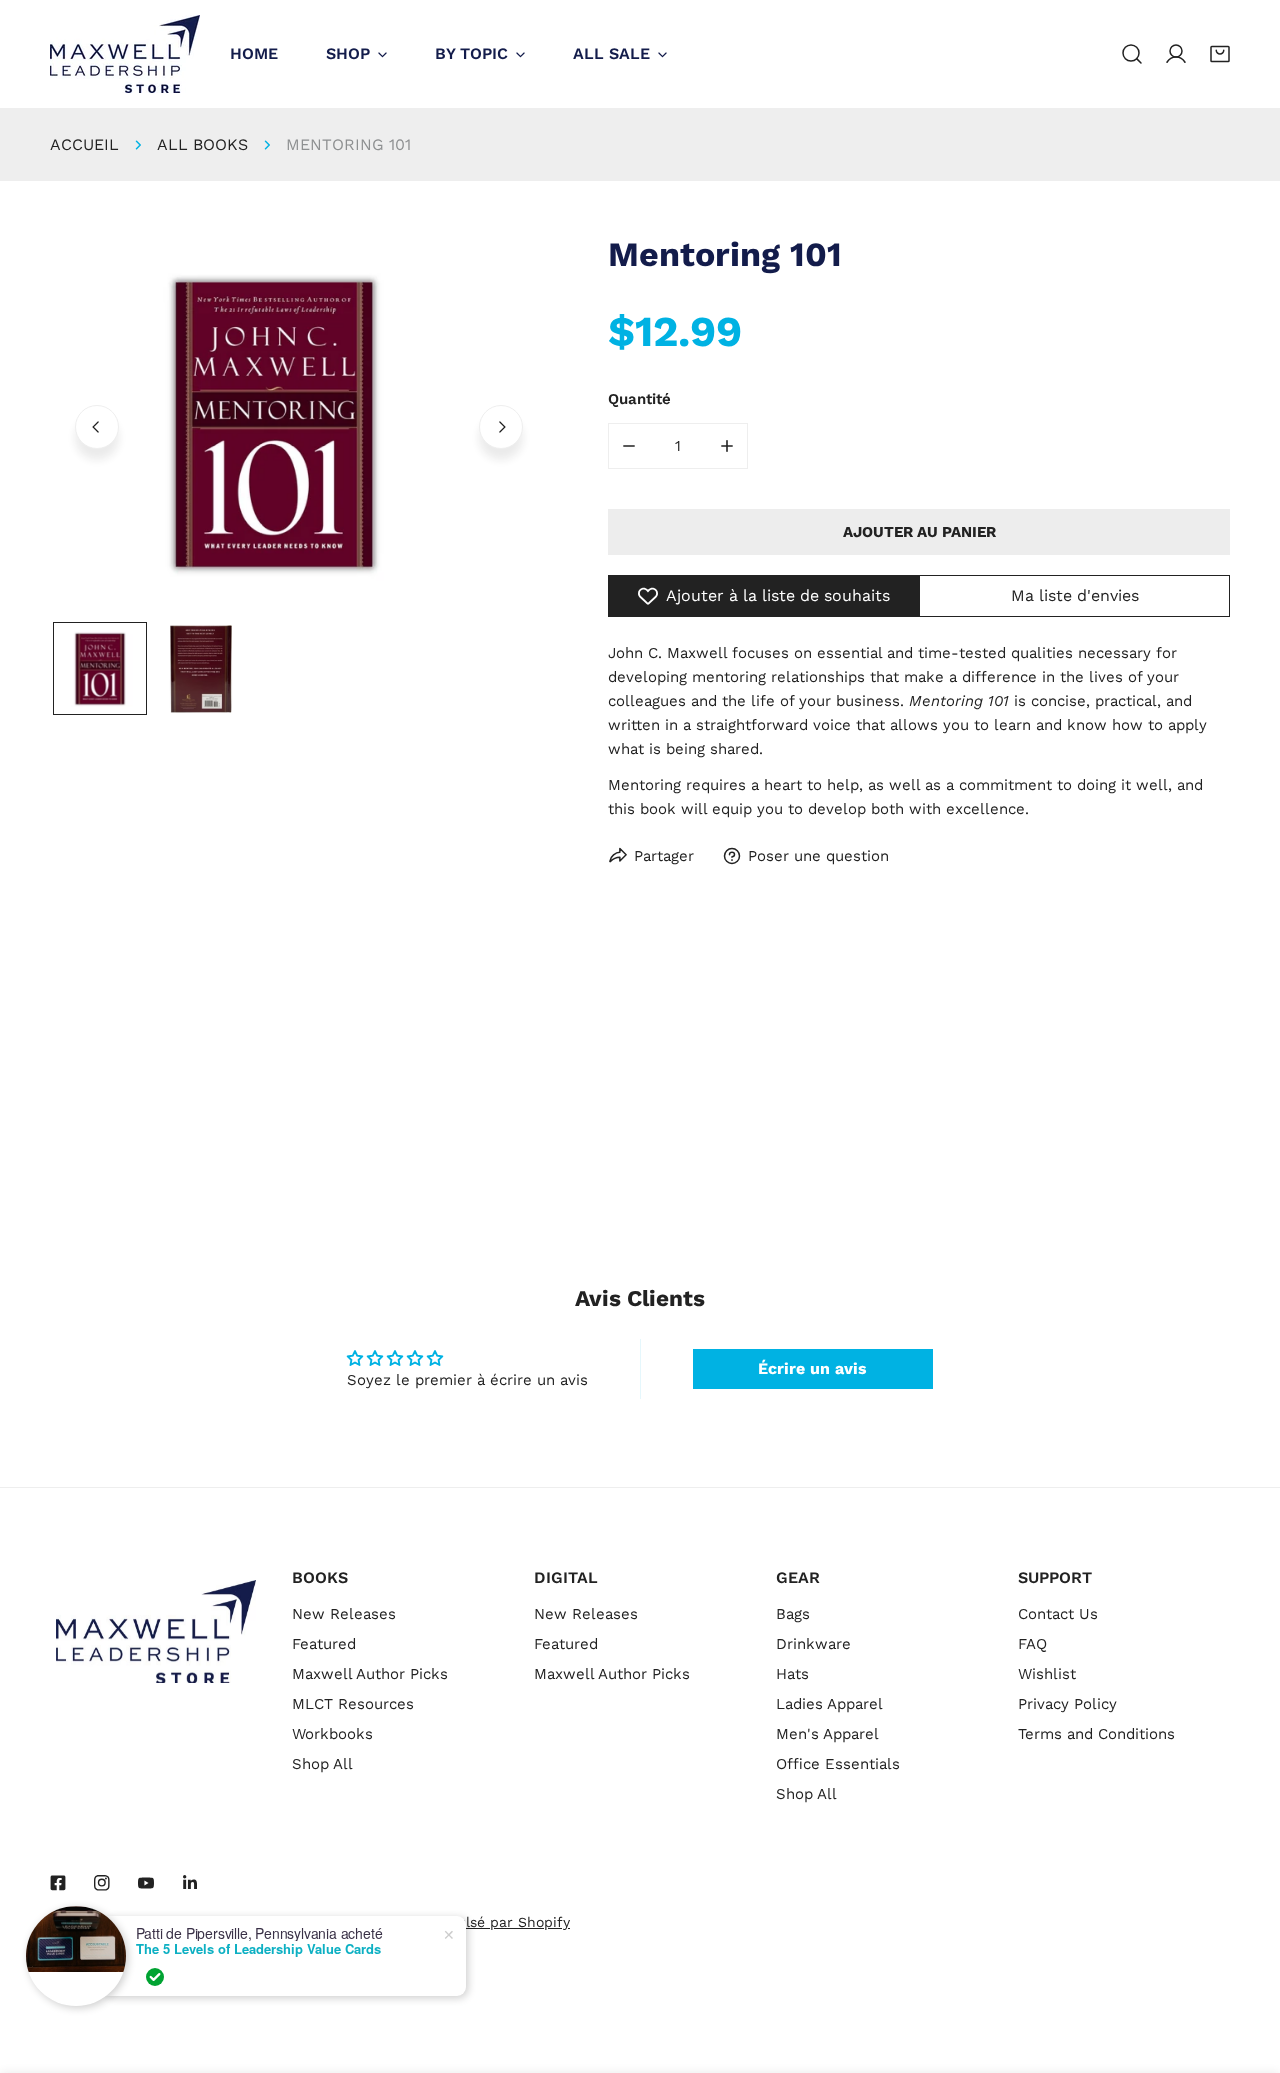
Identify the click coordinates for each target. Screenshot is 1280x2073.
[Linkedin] (190, 1883)
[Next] (501, 427)
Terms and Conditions (1096, 1734)
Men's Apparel (827, 1734)
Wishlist (1047, 1674)
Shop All (322, 1764)
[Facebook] (58, 1883)
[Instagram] (102, 1883)
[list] (299, 424)
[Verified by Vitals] (155, 1977)
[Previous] (97, 427)
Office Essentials (838, 1764)
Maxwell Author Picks (370, 1674)
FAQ (1032, 1644)
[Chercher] (1132, 54)
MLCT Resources (353, 1704)
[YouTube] (146, 1883)
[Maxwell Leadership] (125, 54)
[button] (1220, 54)
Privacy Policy (1067, 1704)
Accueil (84, 144)
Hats (792, 1674)
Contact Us (1058, 1614)
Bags (793, 1614)
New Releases (344, 1614)
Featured (324, 1644)
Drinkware (813, 1644)
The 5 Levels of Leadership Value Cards (258, 1949)
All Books (202, 144)
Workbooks (332, 1734)
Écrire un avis (812, 1368)
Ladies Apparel (829, 1704)
